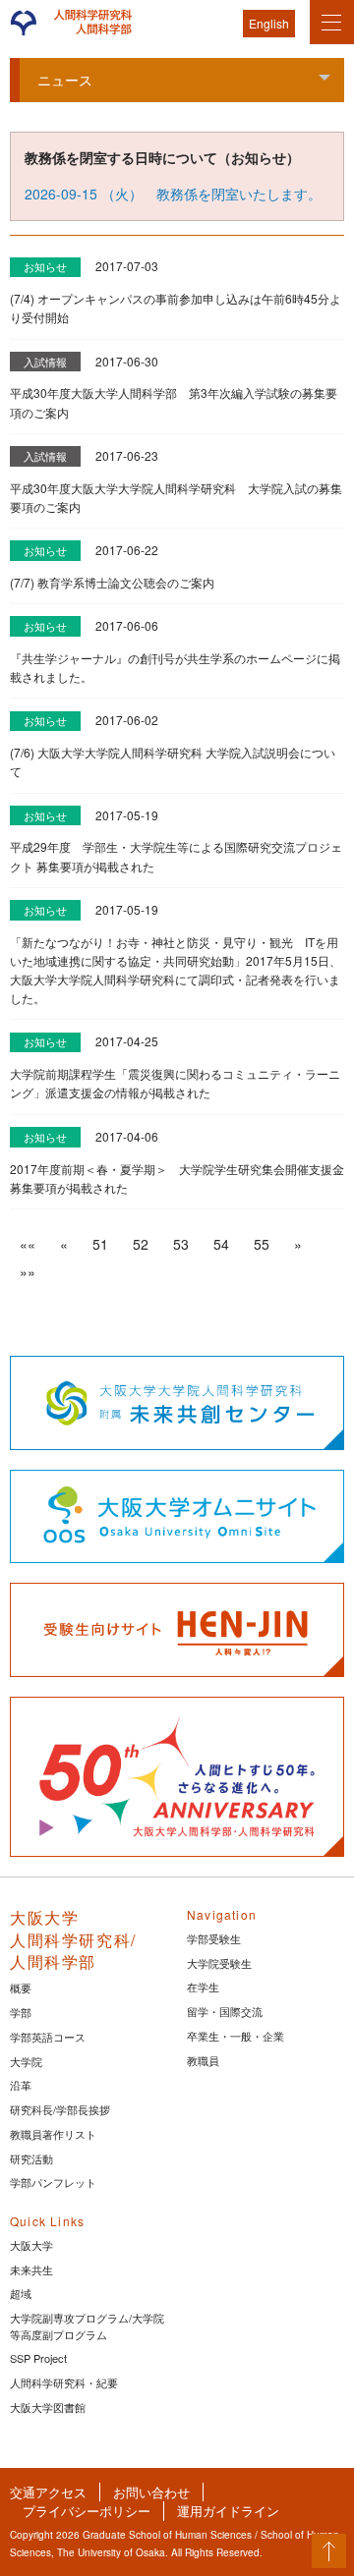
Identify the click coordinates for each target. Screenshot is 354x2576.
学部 (21, 2012)
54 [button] (221, 1244)
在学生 (203, 1987)
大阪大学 (31, 2245)
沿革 (21, 2085)
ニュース (65, 80)
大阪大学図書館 (48, 2407)
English (269, 23)
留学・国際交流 (225, 2011)
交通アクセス (48, 2492)
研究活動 (31, 2158)
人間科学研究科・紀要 (64, 2382)
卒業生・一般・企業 (236, 2036)
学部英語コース (48, 2037)
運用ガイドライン (228, 2511)
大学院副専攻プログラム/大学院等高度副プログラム (87, 2326)
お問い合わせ (151, 2492)
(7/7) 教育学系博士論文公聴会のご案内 (112, 582)
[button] (28, 1244)
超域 (21, 2293)
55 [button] (262, 1244)
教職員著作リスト (53, 2134)
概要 (21, 1988)
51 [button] (100, 1244)
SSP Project (38, 2358)
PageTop (329, 2551)
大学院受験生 (219, 1963)
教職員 (203, 2060)
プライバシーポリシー (87, 2511)
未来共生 (31, 2269)
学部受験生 (214, 1938)
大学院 (26, 2061)
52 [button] (141, 1244)
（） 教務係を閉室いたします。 (173, 194)
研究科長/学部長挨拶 (60, 2109)
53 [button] (181, 1244)
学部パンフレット (53, 2182)
